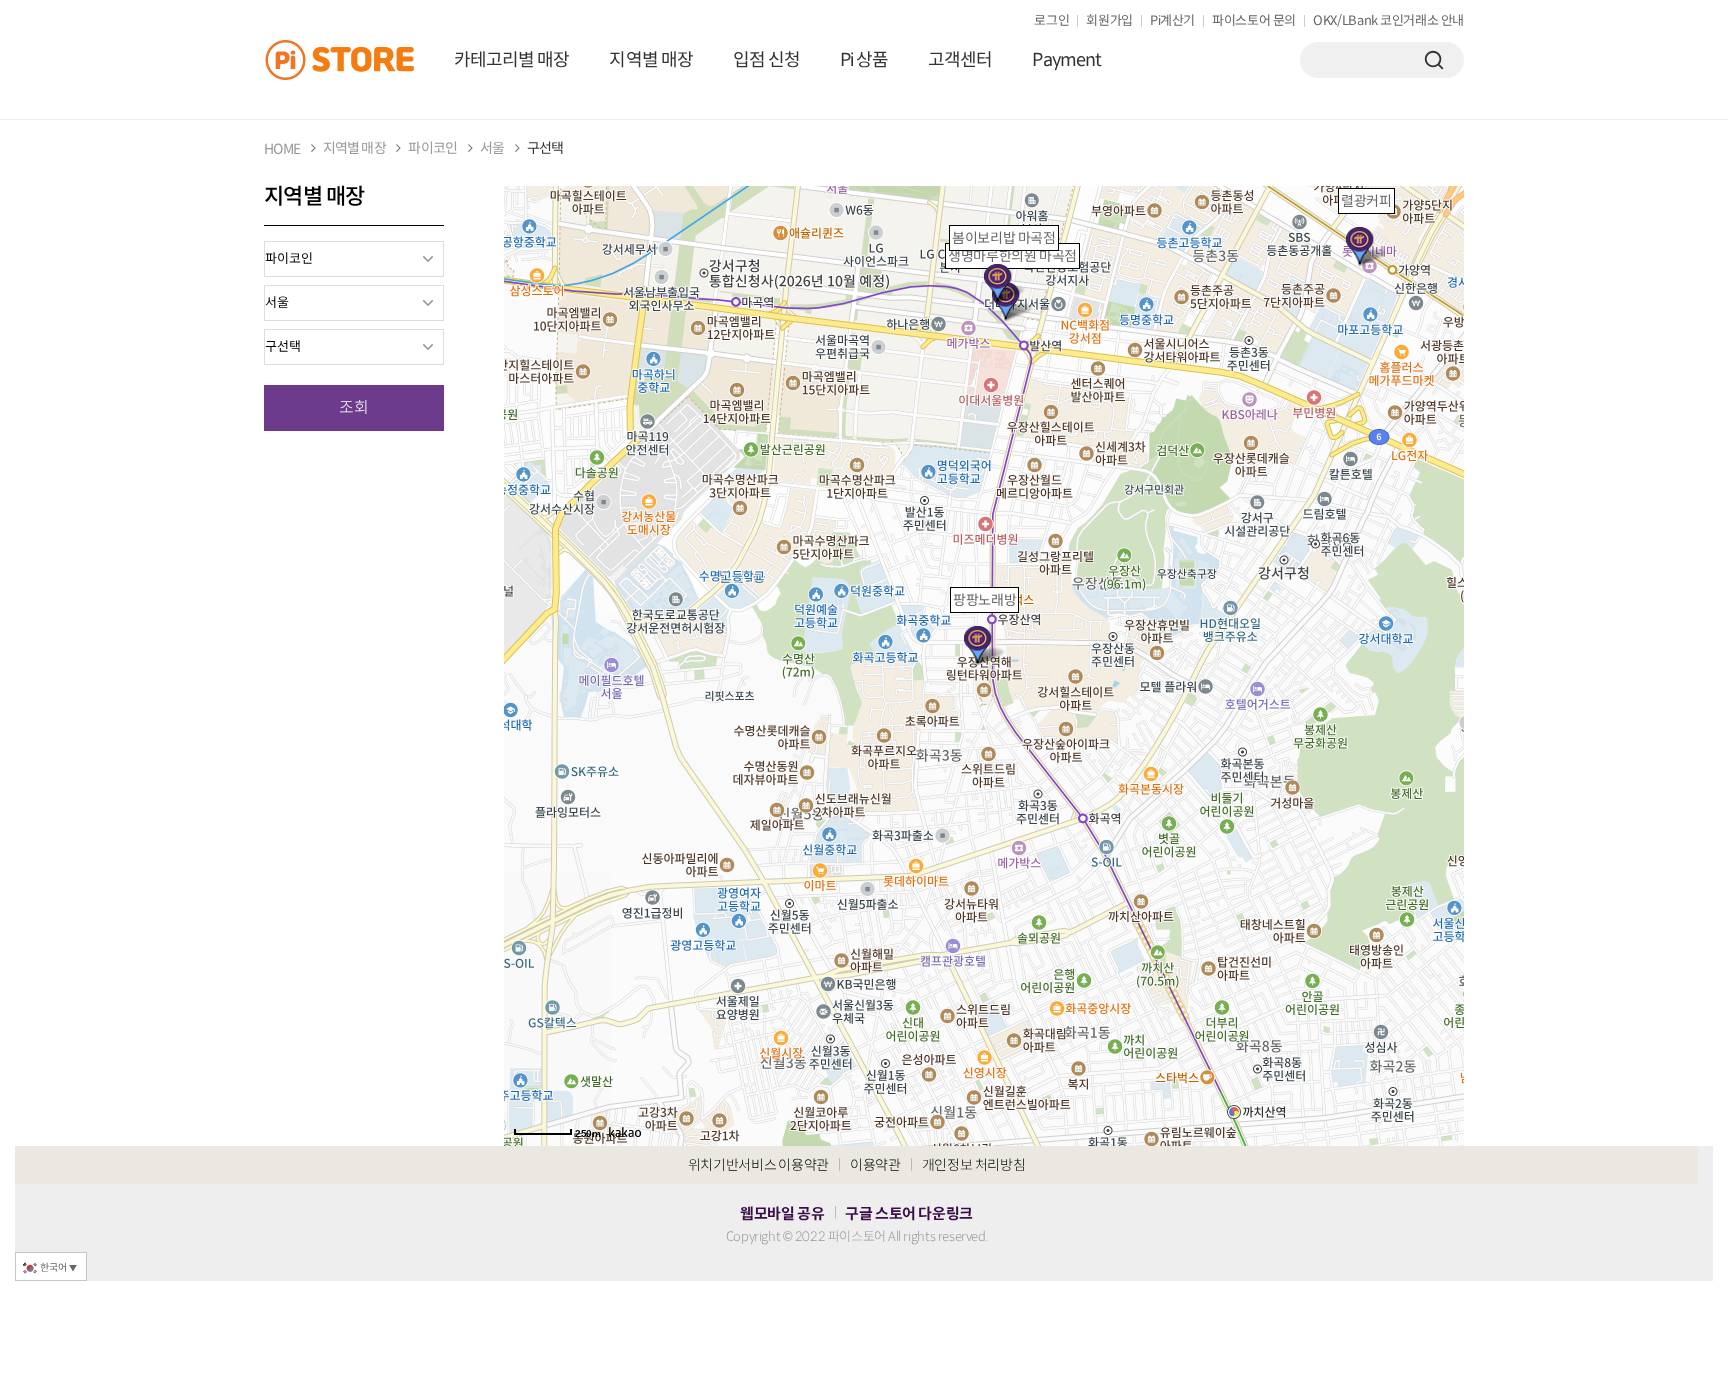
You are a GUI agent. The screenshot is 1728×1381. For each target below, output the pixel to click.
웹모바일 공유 (782, 1213)
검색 (1434, 60)
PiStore (349, 60)
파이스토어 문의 (1254, 20)
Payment (1066, 60)
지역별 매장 (650, 60)
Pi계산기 (1172, 20)
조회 (354, 407)
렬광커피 (1366, 201)
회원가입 (1109, 20)
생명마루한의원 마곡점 (1012, 256)
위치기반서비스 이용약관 (758, 1165)
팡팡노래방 (984, 600)
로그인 (1051, 20)
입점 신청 (766, 60)
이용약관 (875, 1165)
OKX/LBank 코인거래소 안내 (1388, 20)
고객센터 (960, 60)
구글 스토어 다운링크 (908, 1213)
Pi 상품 (864, 60)
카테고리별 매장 (511, 60)
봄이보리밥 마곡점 (1004, 238)
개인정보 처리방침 (974, 1165)
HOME (282, 149)
